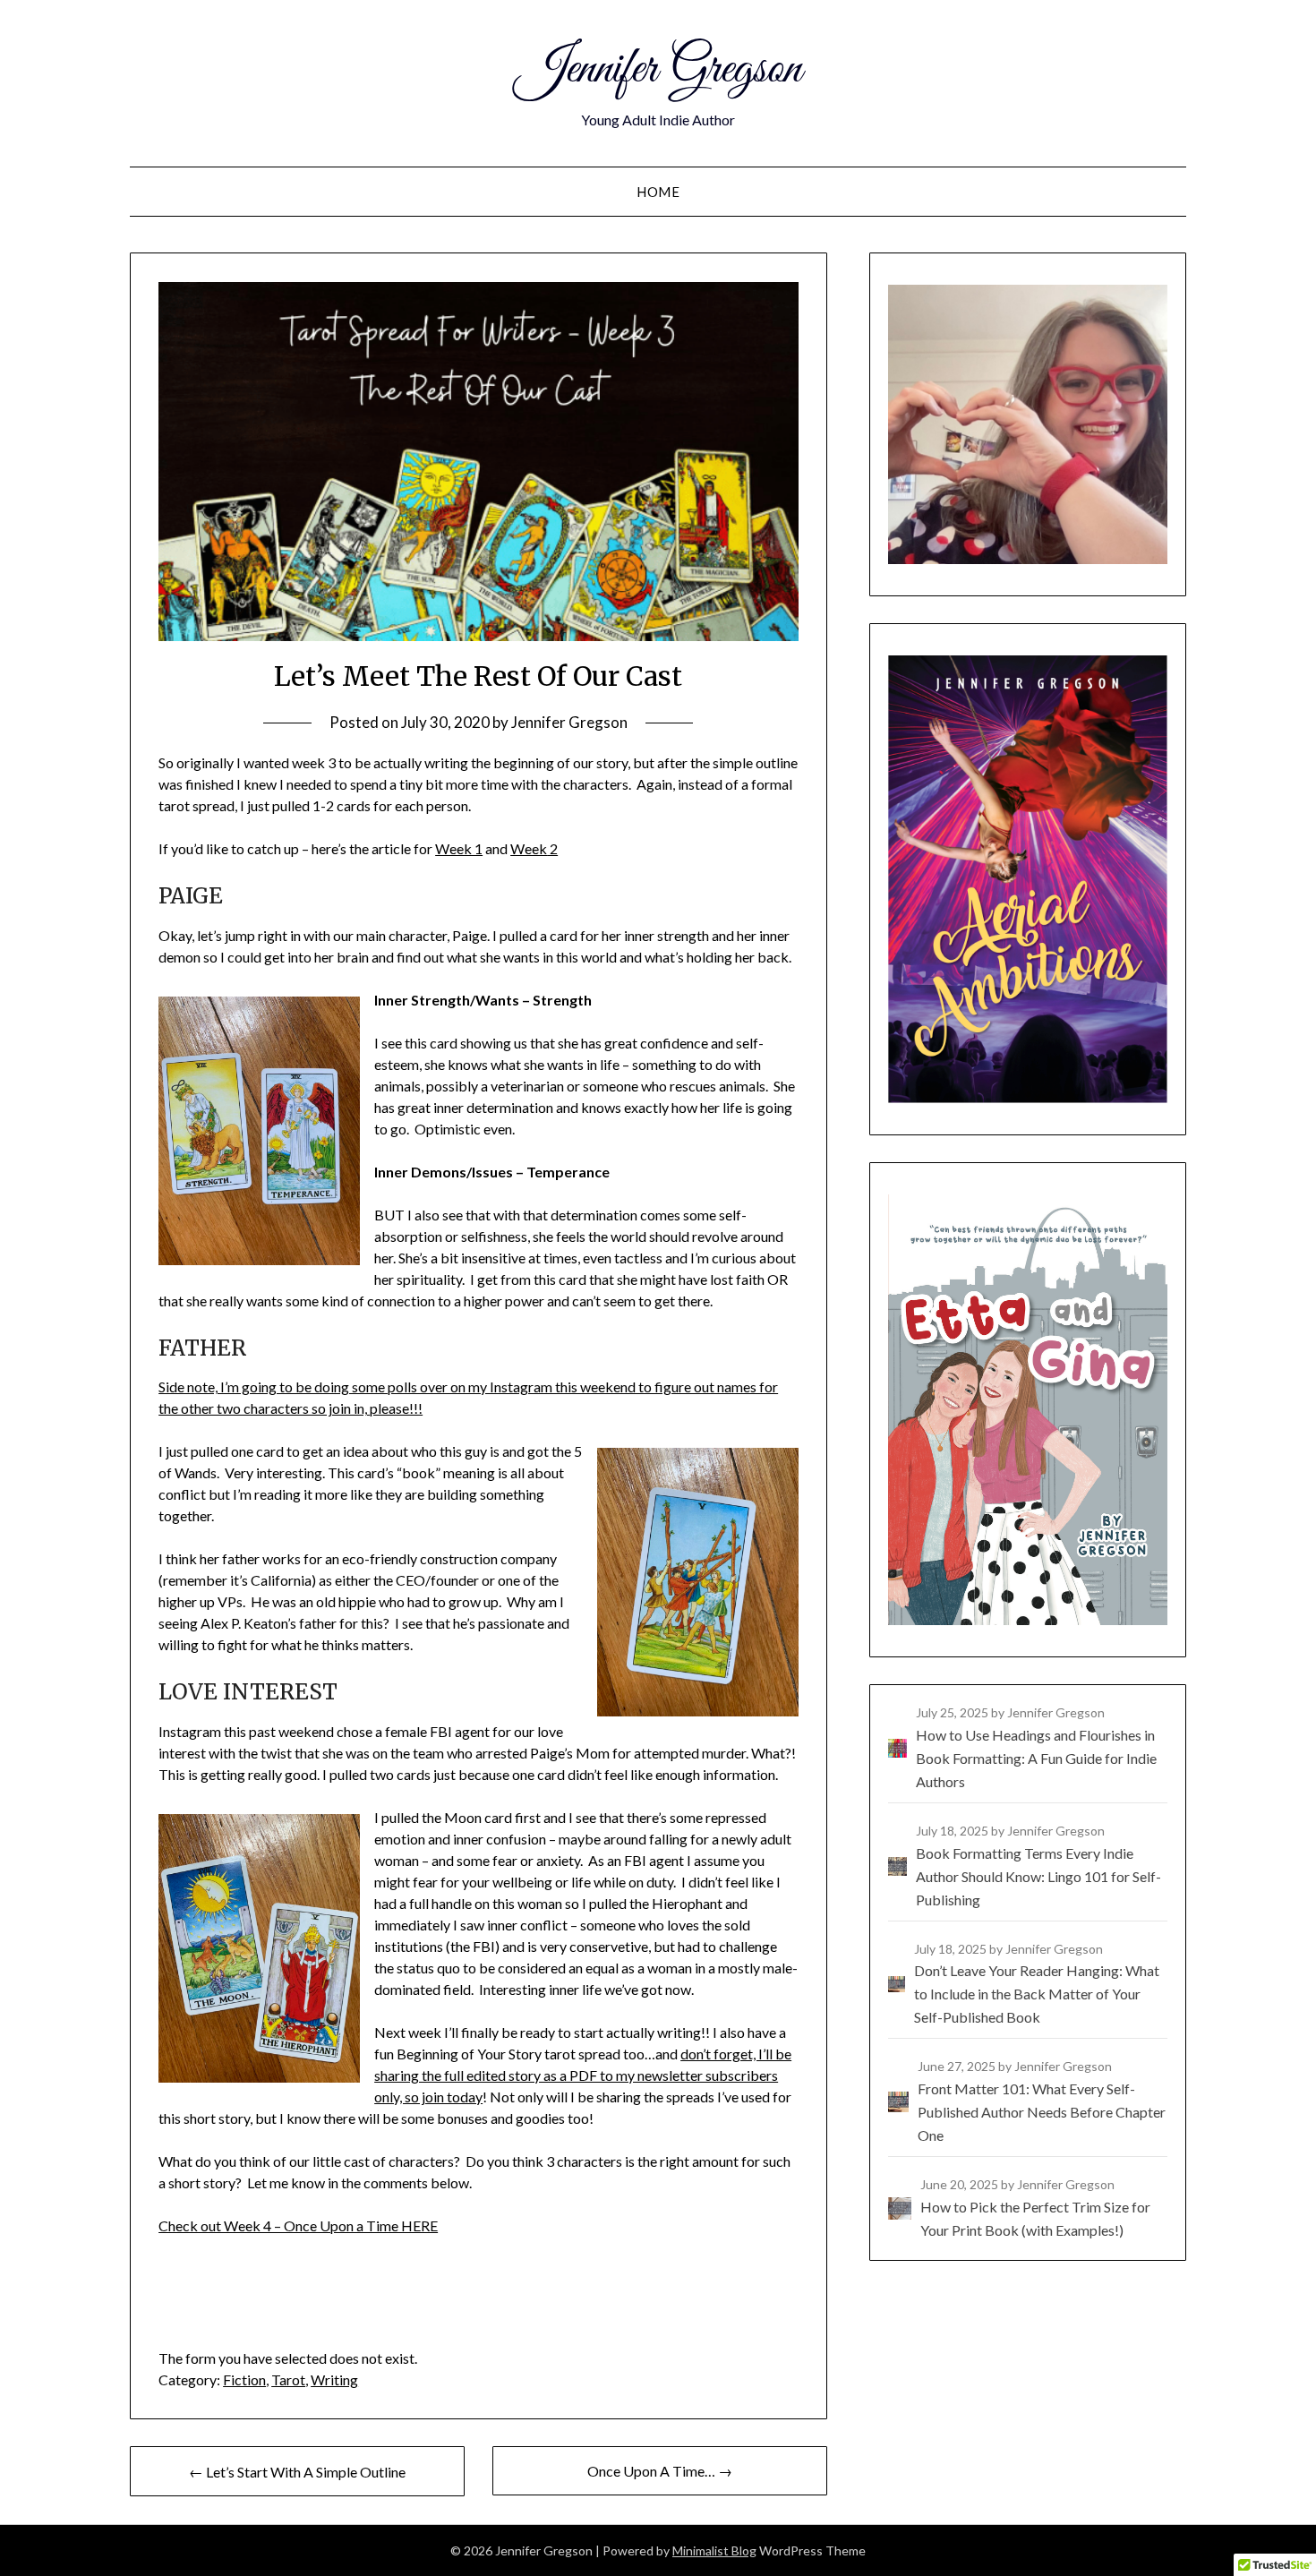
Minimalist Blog (714, 2550)
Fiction (244, 2379)
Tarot (288, 2379)
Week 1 (459, 848)
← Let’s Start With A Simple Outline (297, 2472)
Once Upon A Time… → (660, 2471)
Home (658, 192)
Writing (334, 2379)
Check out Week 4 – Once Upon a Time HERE (298, 2225)
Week (529, 848)
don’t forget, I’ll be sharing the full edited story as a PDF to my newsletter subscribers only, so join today (583, 2075)
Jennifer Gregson (658, 70)
